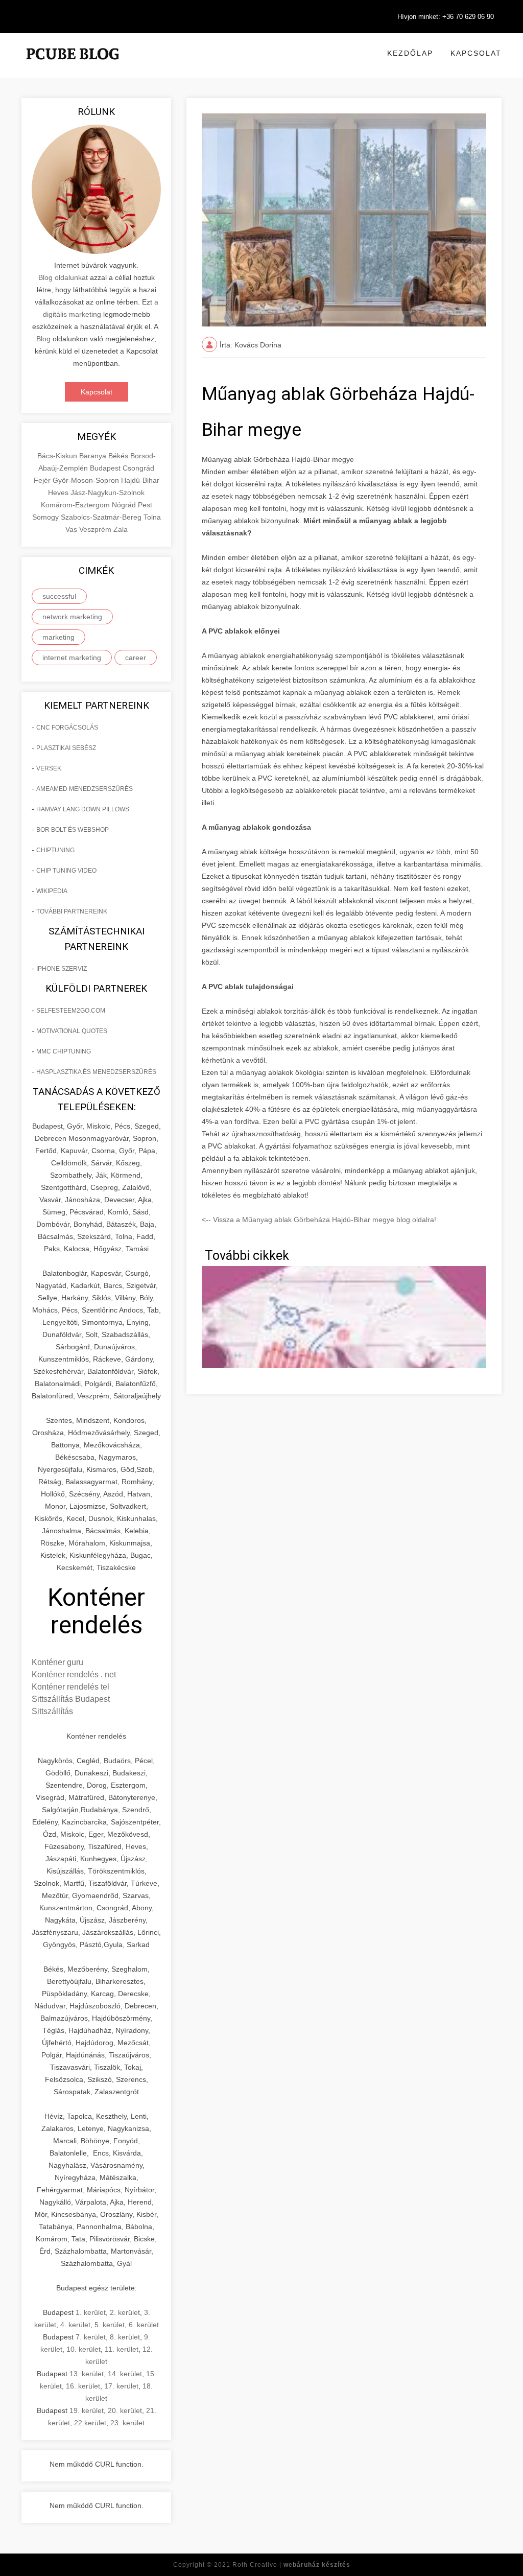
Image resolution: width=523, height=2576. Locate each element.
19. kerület (87, 2410)
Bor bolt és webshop (73, 830)
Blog (43, 339)
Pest (145, 505)
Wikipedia (52, 891)
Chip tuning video (66, 871)
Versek (49, 768)
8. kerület (125, 2337)
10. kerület (84, 2349)
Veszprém (96, 529)
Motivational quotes (72, 1031)
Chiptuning (55, 850)
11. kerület (122, 2349)
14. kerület (125, 2374)
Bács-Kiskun (58, 456)
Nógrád (125, 505)
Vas (72, 529)
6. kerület (144, 2325)
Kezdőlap (410, 53)
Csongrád (138, 468)
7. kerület (91, 2337)
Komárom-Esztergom (76, 505)
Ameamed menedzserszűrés (85, 789)
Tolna (152, 517)
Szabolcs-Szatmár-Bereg (102, 517)
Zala (121, 529)
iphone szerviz (62, 969)
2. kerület (125, 2312)
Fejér (43, 480)
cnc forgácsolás (67, 728)
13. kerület (87, 2374)
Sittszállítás (52, 1711)
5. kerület (110, 2325)
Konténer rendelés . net (74, 1675)
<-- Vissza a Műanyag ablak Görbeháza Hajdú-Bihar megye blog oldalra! (319, 1220)
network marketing (72, 617)
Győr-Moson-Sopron (87, 480)
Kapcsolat (476, 53)
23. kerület (127, 2423)
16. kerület (83, 2386)
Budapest (106, 468)
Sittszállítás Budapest (71, 1699)
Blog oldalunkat (63, 277)
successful (59, 596)
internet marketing (72, 658)
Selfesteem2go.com (71, 1011)
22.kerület (90, 2423)
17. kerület (121, 2386)
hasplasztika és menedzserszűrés (96, 1072)
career (136, 658)
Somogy (46, 517)
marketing (58, 637)
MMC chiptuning (64, 1051)
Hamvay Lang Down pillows (83, 809)
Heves (59, 493)
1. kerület (91, 2312)
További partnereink (72, 911)
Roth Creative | (291, 2565)
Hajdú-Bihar (140, 480)
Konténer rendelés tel (70, 1687)
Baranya (94, 456)
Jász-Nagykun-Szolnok (108, 493)
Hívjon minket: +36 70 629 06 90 (446, 17)
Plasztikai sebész (66, 748)
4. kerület (75, 2325)
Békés (119, 456)
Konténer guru (57, 1662)
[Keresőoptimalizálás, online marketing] (73, 66)
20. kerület (125, 2410)
